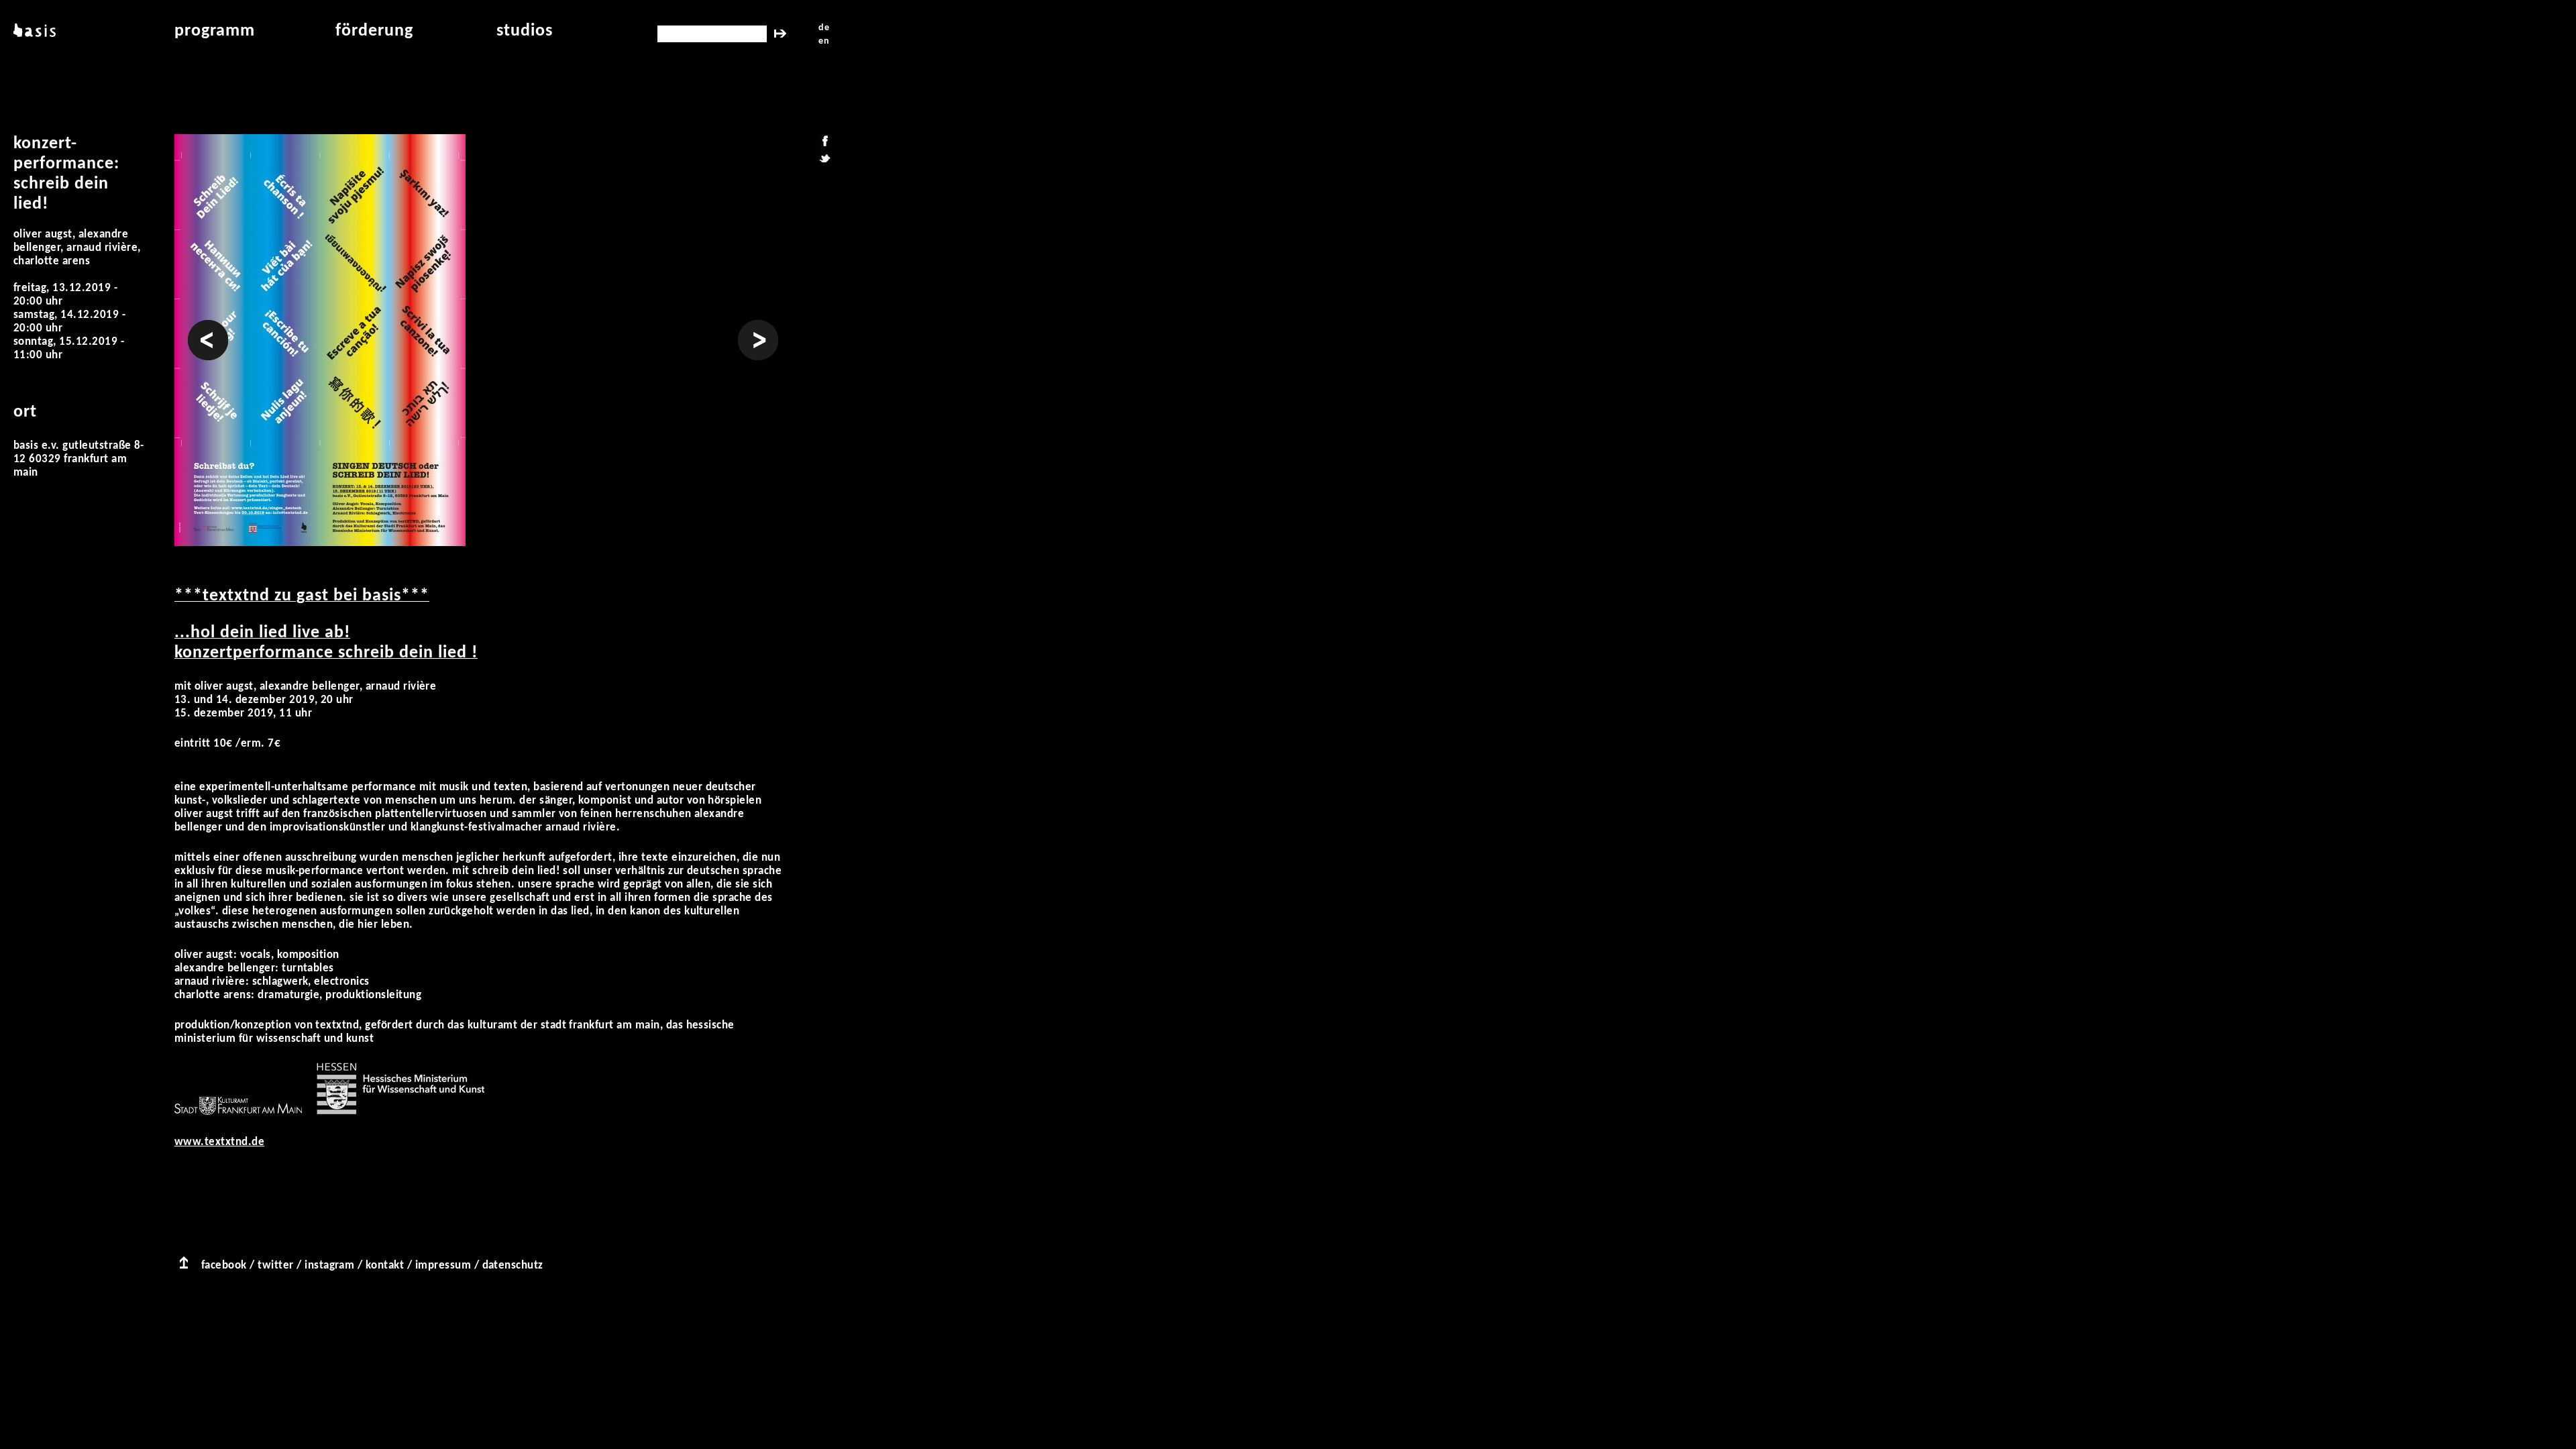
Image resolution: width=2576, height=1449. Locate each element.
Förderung (374, 31)
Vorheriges (208, 326)
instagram (329, 1266)
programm (215, 31)
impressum (443, 1266)
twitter (275, 1266)
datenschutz (513, 1266)
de (824, 28)
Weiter (755, 326)
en (824, 41)
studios (525, 31)
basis (33, 31)
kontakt (385, 1266)
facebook (224, 1266)
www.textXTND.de (219, 1142)
